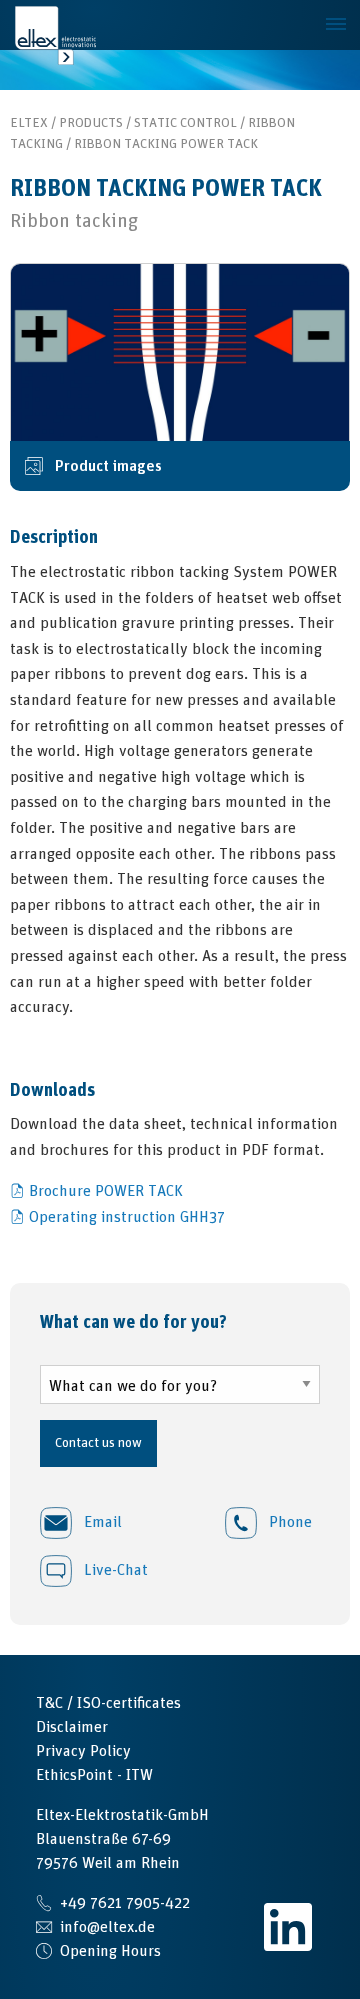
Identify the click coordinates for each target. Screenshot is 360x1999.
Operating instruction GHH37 (127, 1217)
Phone (288, 1522)
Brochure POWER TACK (106, 1191)
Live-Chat (114, 1570)
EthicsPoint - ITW (94, 1775)
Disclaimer (72, 1727)
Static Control (185, 123)
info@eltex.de (107, 1927)
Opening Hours (110, 1951)
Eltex (29, 123)
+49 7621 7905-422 (125, 1903)
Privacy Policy (83, 1751)
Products (91, 123)
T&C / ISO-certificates (108, 1703)
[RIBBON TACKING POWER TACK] (180, 352)
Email (101, 1522)
